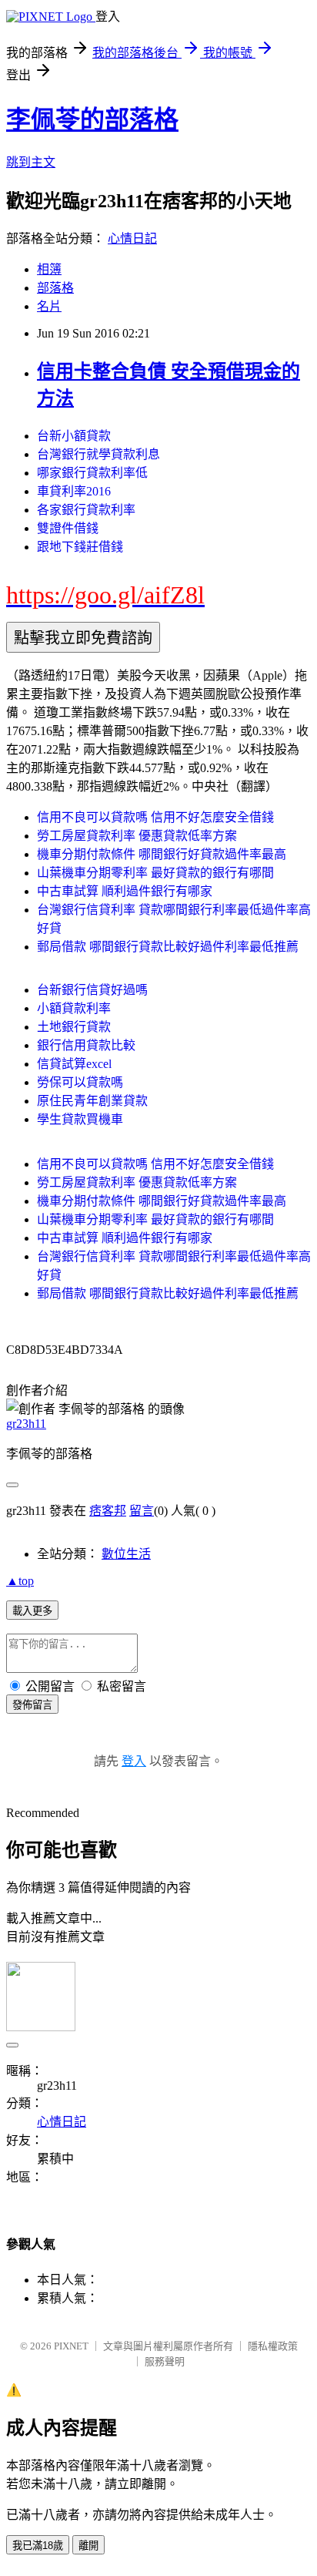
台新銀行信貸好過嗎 (92, 990)
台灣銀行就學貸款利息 (98, 454)
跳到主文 (31, 162)
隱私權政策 (273, 2346)
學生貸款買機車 (80, 1119)
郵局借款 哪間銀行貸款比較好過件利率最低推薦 (168, 947)
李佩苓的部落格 (92, 119)
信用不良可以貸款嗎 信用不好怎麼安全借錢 (155, 817)
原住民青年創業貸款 (92, 1101)
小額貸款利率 (74, 1008)
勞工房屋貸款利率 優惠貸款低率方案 (137, 836)
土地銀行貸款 (74, 1027)
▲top (20, 1581)
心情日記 (132, 238)
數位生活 (126, 1554)
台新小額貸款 (74, 436)
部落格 (55, 288)
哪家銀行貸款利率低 (92, 473)
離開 (88, 2546)
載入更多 (32, 1611)
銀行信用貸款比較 (86, 1045)
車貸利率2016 (74, 491)
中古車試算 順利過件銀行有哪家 (125, 891)
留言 (142, 1511)
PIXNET (71, 2346)
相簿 (49, 269)
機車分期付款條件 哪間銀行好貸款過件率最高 (162, 854)
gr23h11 (26, 1424)
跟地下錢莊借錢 (80, 547)
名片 (49, 306)
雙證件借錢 (68, 528)
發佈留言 (32, 1705)
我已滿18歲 (38, 2546)
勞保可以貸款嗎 (80, 1082)
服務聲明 (165, 2361)
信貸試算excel (74, 1064)
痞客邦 (108, 1511)
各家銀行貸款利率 (86, 510)
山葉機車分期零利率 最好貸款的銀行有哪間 (155, 873)
